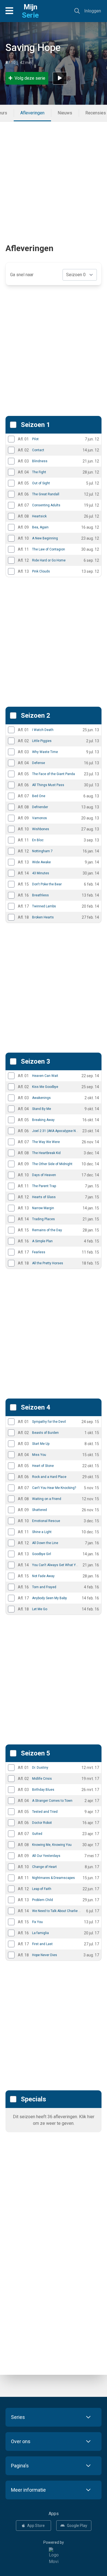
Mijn (30, 11)
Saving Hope (33, 48)
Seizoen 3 (36, 1061)
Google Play (77, 2526)
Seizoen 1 (36, 425)
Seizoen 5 (36, 1753)
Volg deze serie (30, 78)
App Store (36, 2526)
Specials (33, 2099)
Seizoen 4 (36, 1407)
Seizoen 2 (36, 716)
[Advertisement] (54, 175)
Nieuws (65, 113)
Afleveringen (32, 113)
